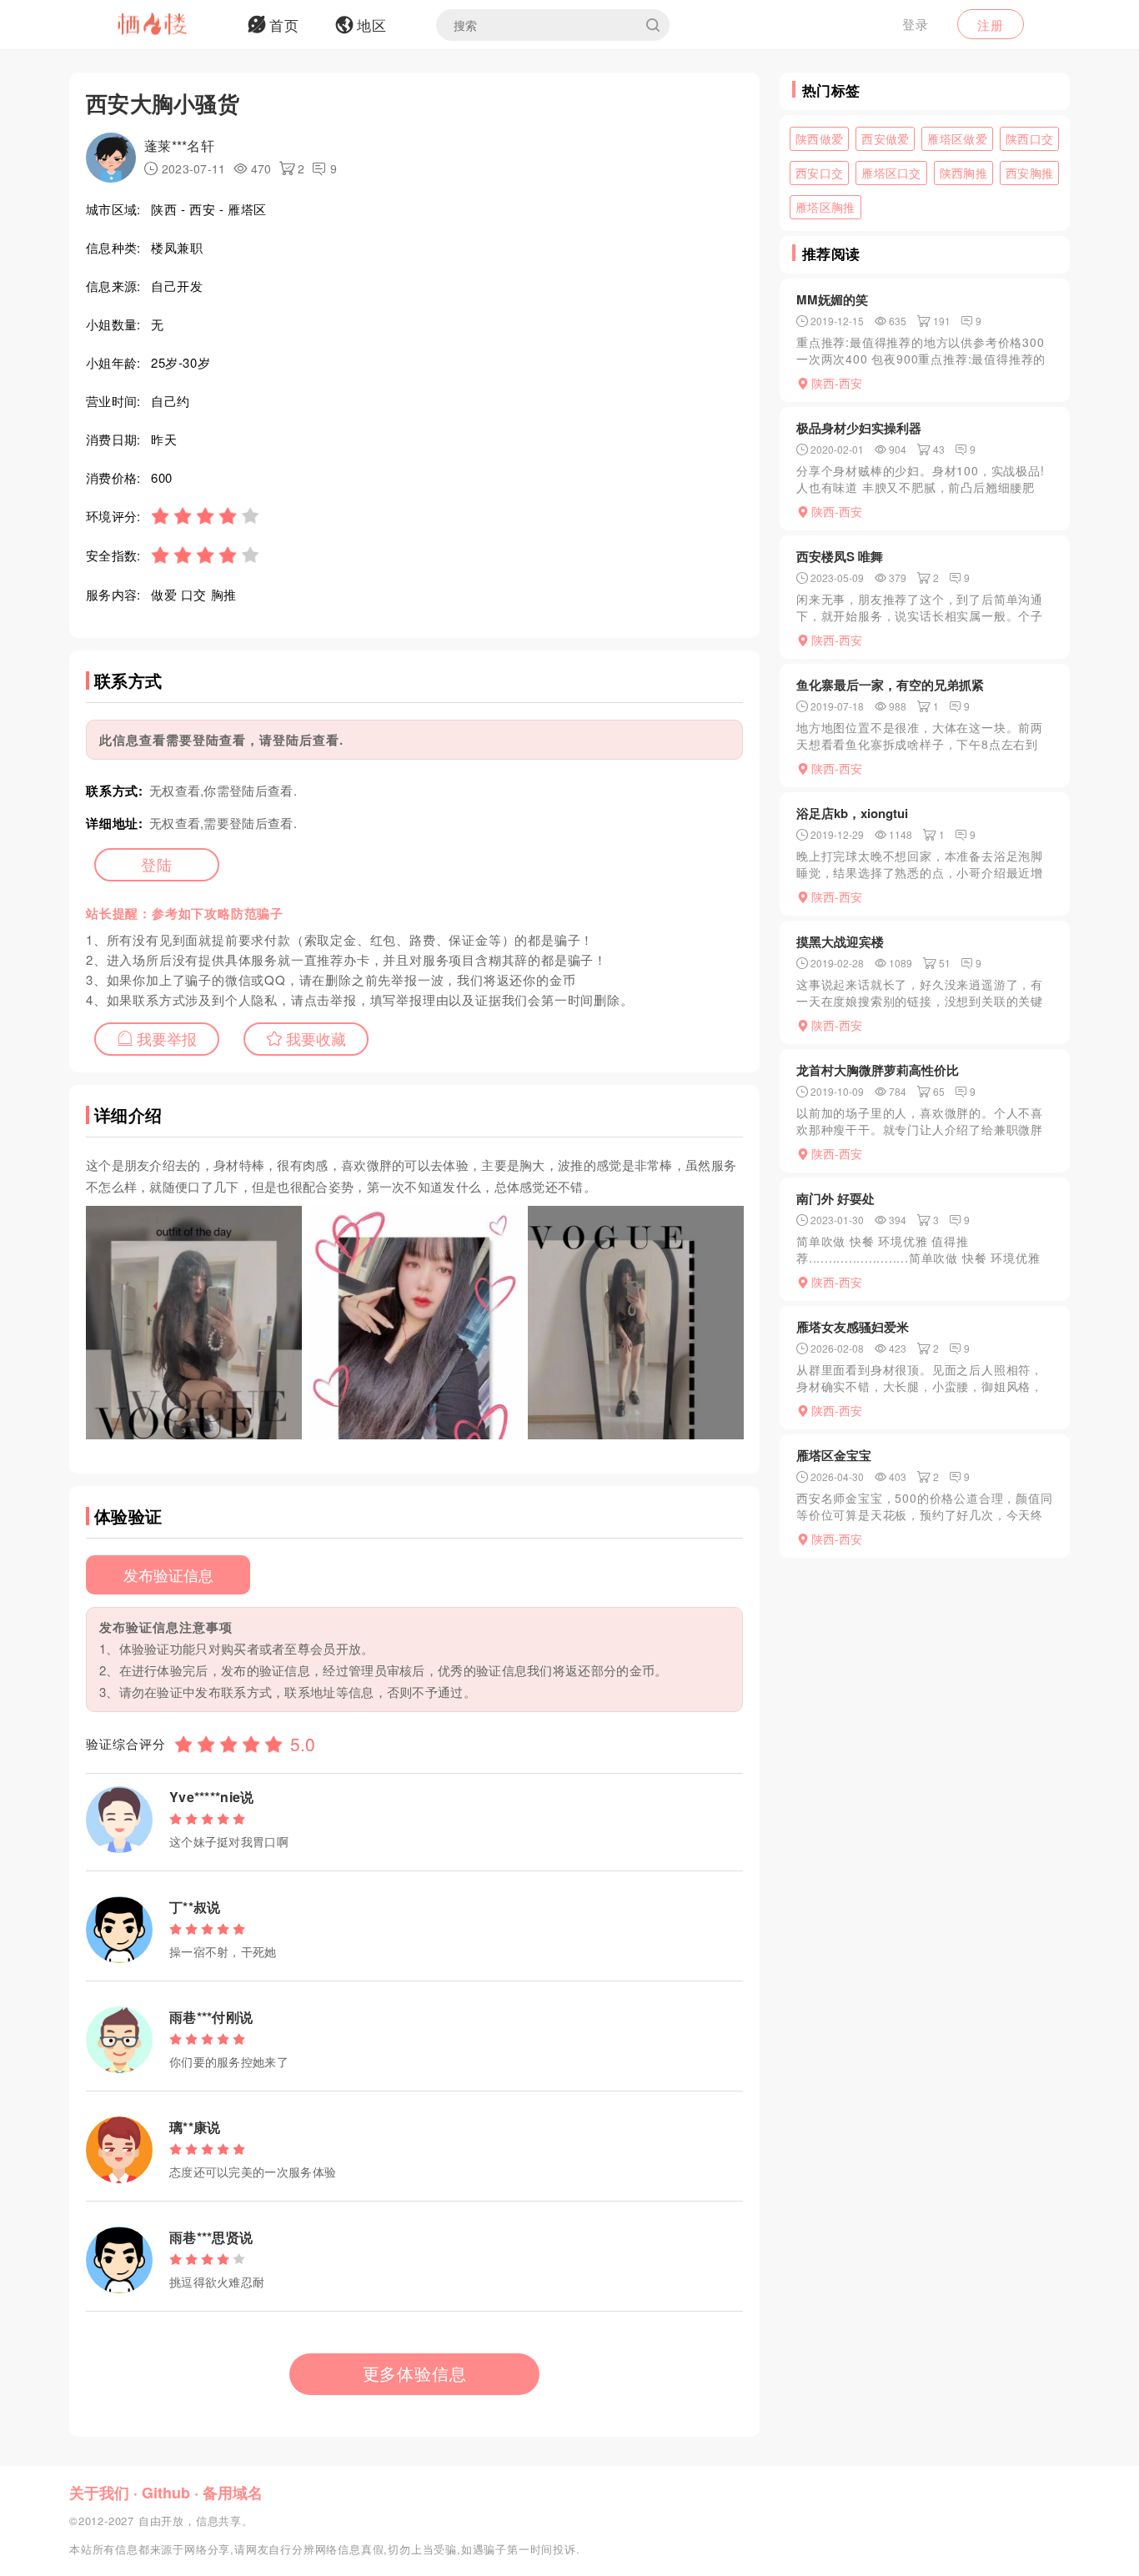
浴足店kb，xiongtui (852, 813)
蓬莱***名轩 (179, 146)
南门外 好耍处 (835, 1198)
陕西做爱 (819, 138)
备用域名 (233, 2493)
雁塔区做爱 (957, 138)
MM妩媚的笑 (832, 299)
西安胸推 (1029, 173)
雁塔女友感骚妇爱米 (853, 1327)
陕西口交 (1029, 138)
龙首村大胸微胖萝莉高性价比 (878, 1070)
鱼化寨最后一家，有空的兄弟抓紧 (890, 685)
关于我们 (99, 2493)
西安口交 (819, 173)
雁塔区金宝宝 (834, 1455)
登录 (916, 24)
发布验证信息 (168, 1574)
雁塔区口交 (891, 173)
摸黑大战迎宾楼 (840, 942)
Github (166, 2493)
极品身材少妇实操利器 (859, 428)
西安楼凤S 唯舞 (840, 556)
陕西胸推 (963, 173)
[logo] (173, 25)
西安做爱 (885, 138)
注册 (991, 25)
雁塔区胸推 (825, 207)
